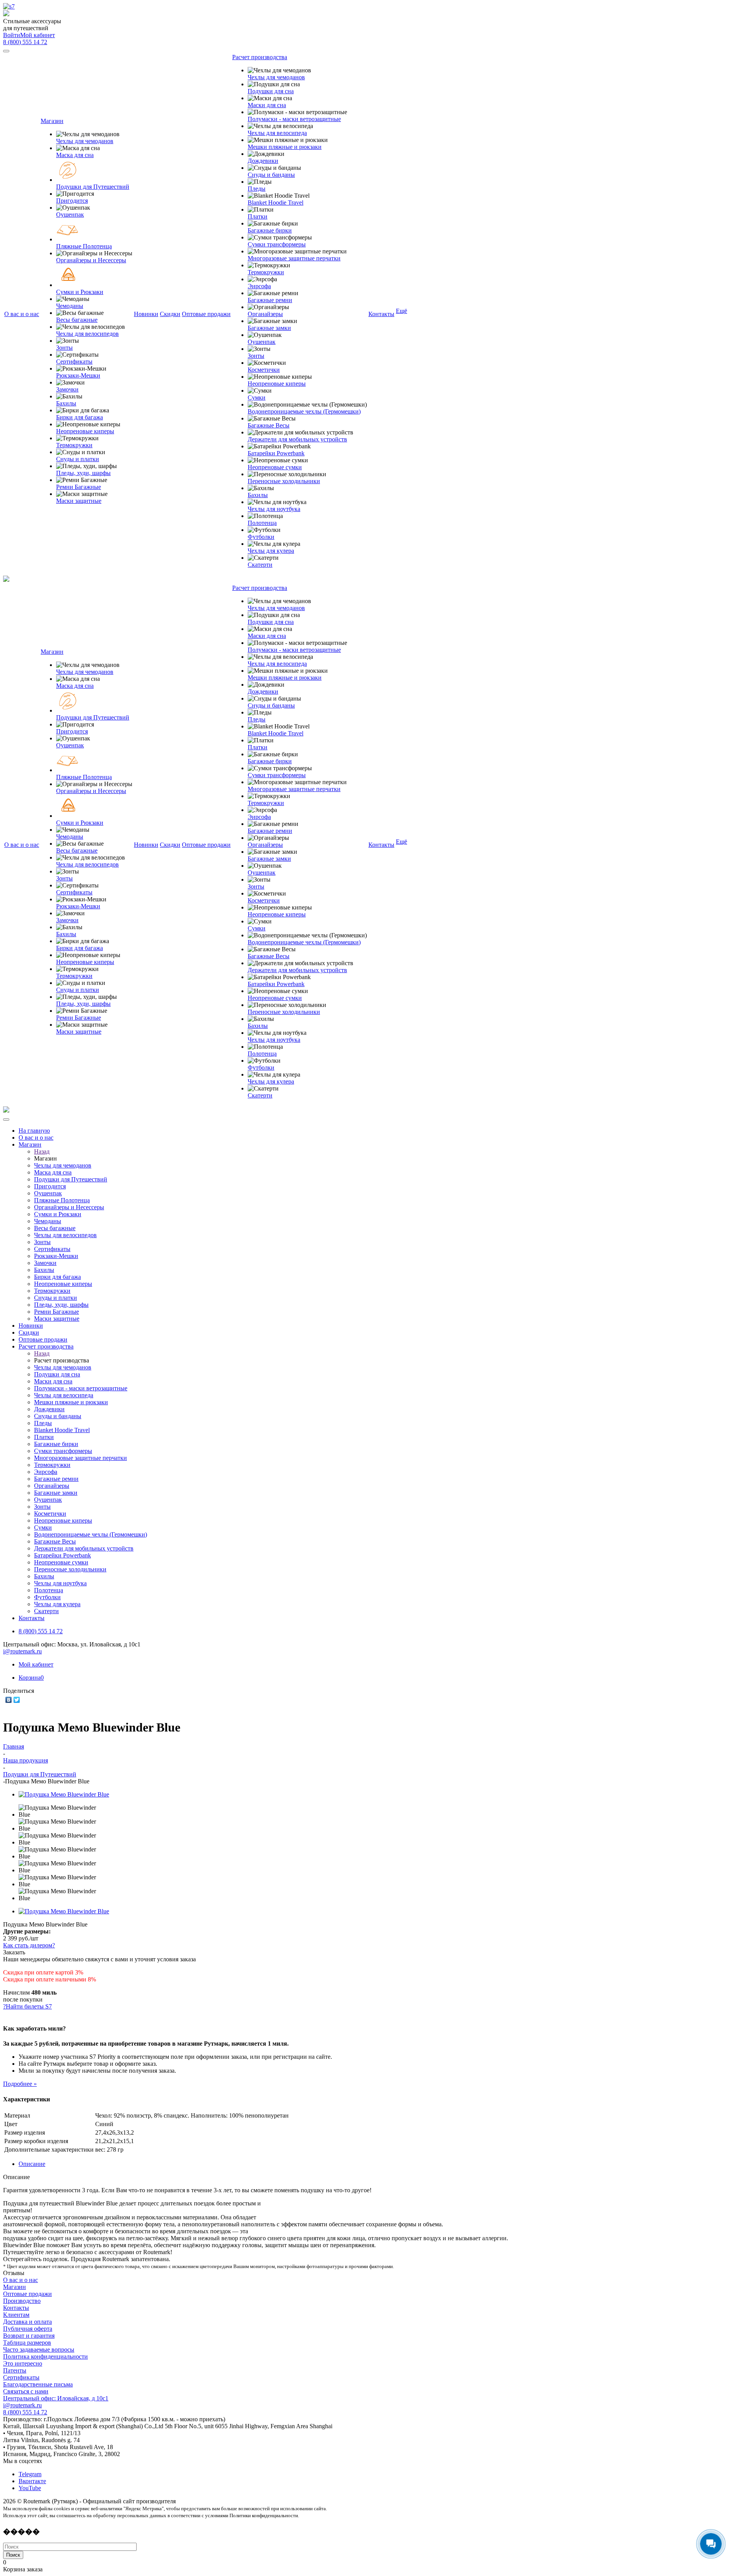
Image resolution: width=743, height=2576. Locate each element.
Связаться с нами (26, 2391)
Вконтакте (32, 2481)
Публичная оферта (28, 2329)
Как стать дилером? (29, 1945)
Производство (22, 2301)
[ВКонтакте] (9, 1700)
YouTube (30, 2488)
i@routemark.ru (22, 1651)
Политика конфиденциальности (45, 2356)
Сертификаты (21, 2377)
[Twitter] (17, 1700)
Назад (42, 1151)
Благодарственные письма (38, 2384)
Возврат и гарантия (29, 2336)
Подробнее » (20, 2084)
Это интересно (23, 2363)
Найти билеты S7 (29, 2006)
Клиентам (16, 2315)
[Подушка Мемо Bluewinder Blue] (64, 1794)
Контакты (16, 2308)
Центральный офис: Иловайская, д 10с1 (56, 2398)
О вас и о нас (21, 2280)
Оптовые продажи (27, 2294)
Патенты (15, 2370)
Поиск (13, 2555)
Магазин (15, 2287)
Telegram (30, 2474)
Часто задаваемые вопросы (39, 2350)
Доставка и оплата (27, 2322)
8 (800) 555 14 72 (25, 42)
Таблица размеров (27, 2343)
